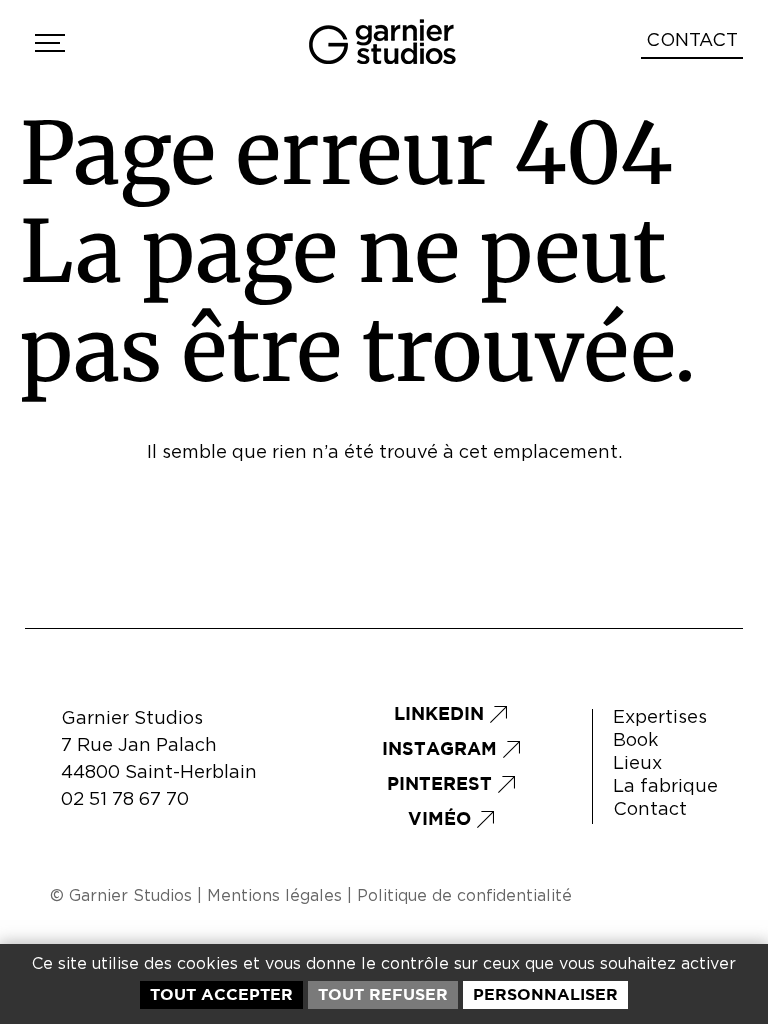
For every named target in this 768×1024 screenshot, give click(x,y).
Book (635, 741)
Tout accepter (221, 994)
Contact (650, 810)
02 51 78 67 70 (125, 800)
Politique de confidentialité (464, 896)
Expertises (660, 718)
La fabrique (665, 787)
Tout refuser (383, 994)
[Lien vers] (47, 43)
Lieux (637, 764)
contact (692, 41)
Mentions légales (274, 896)
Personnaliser (545, 994)
